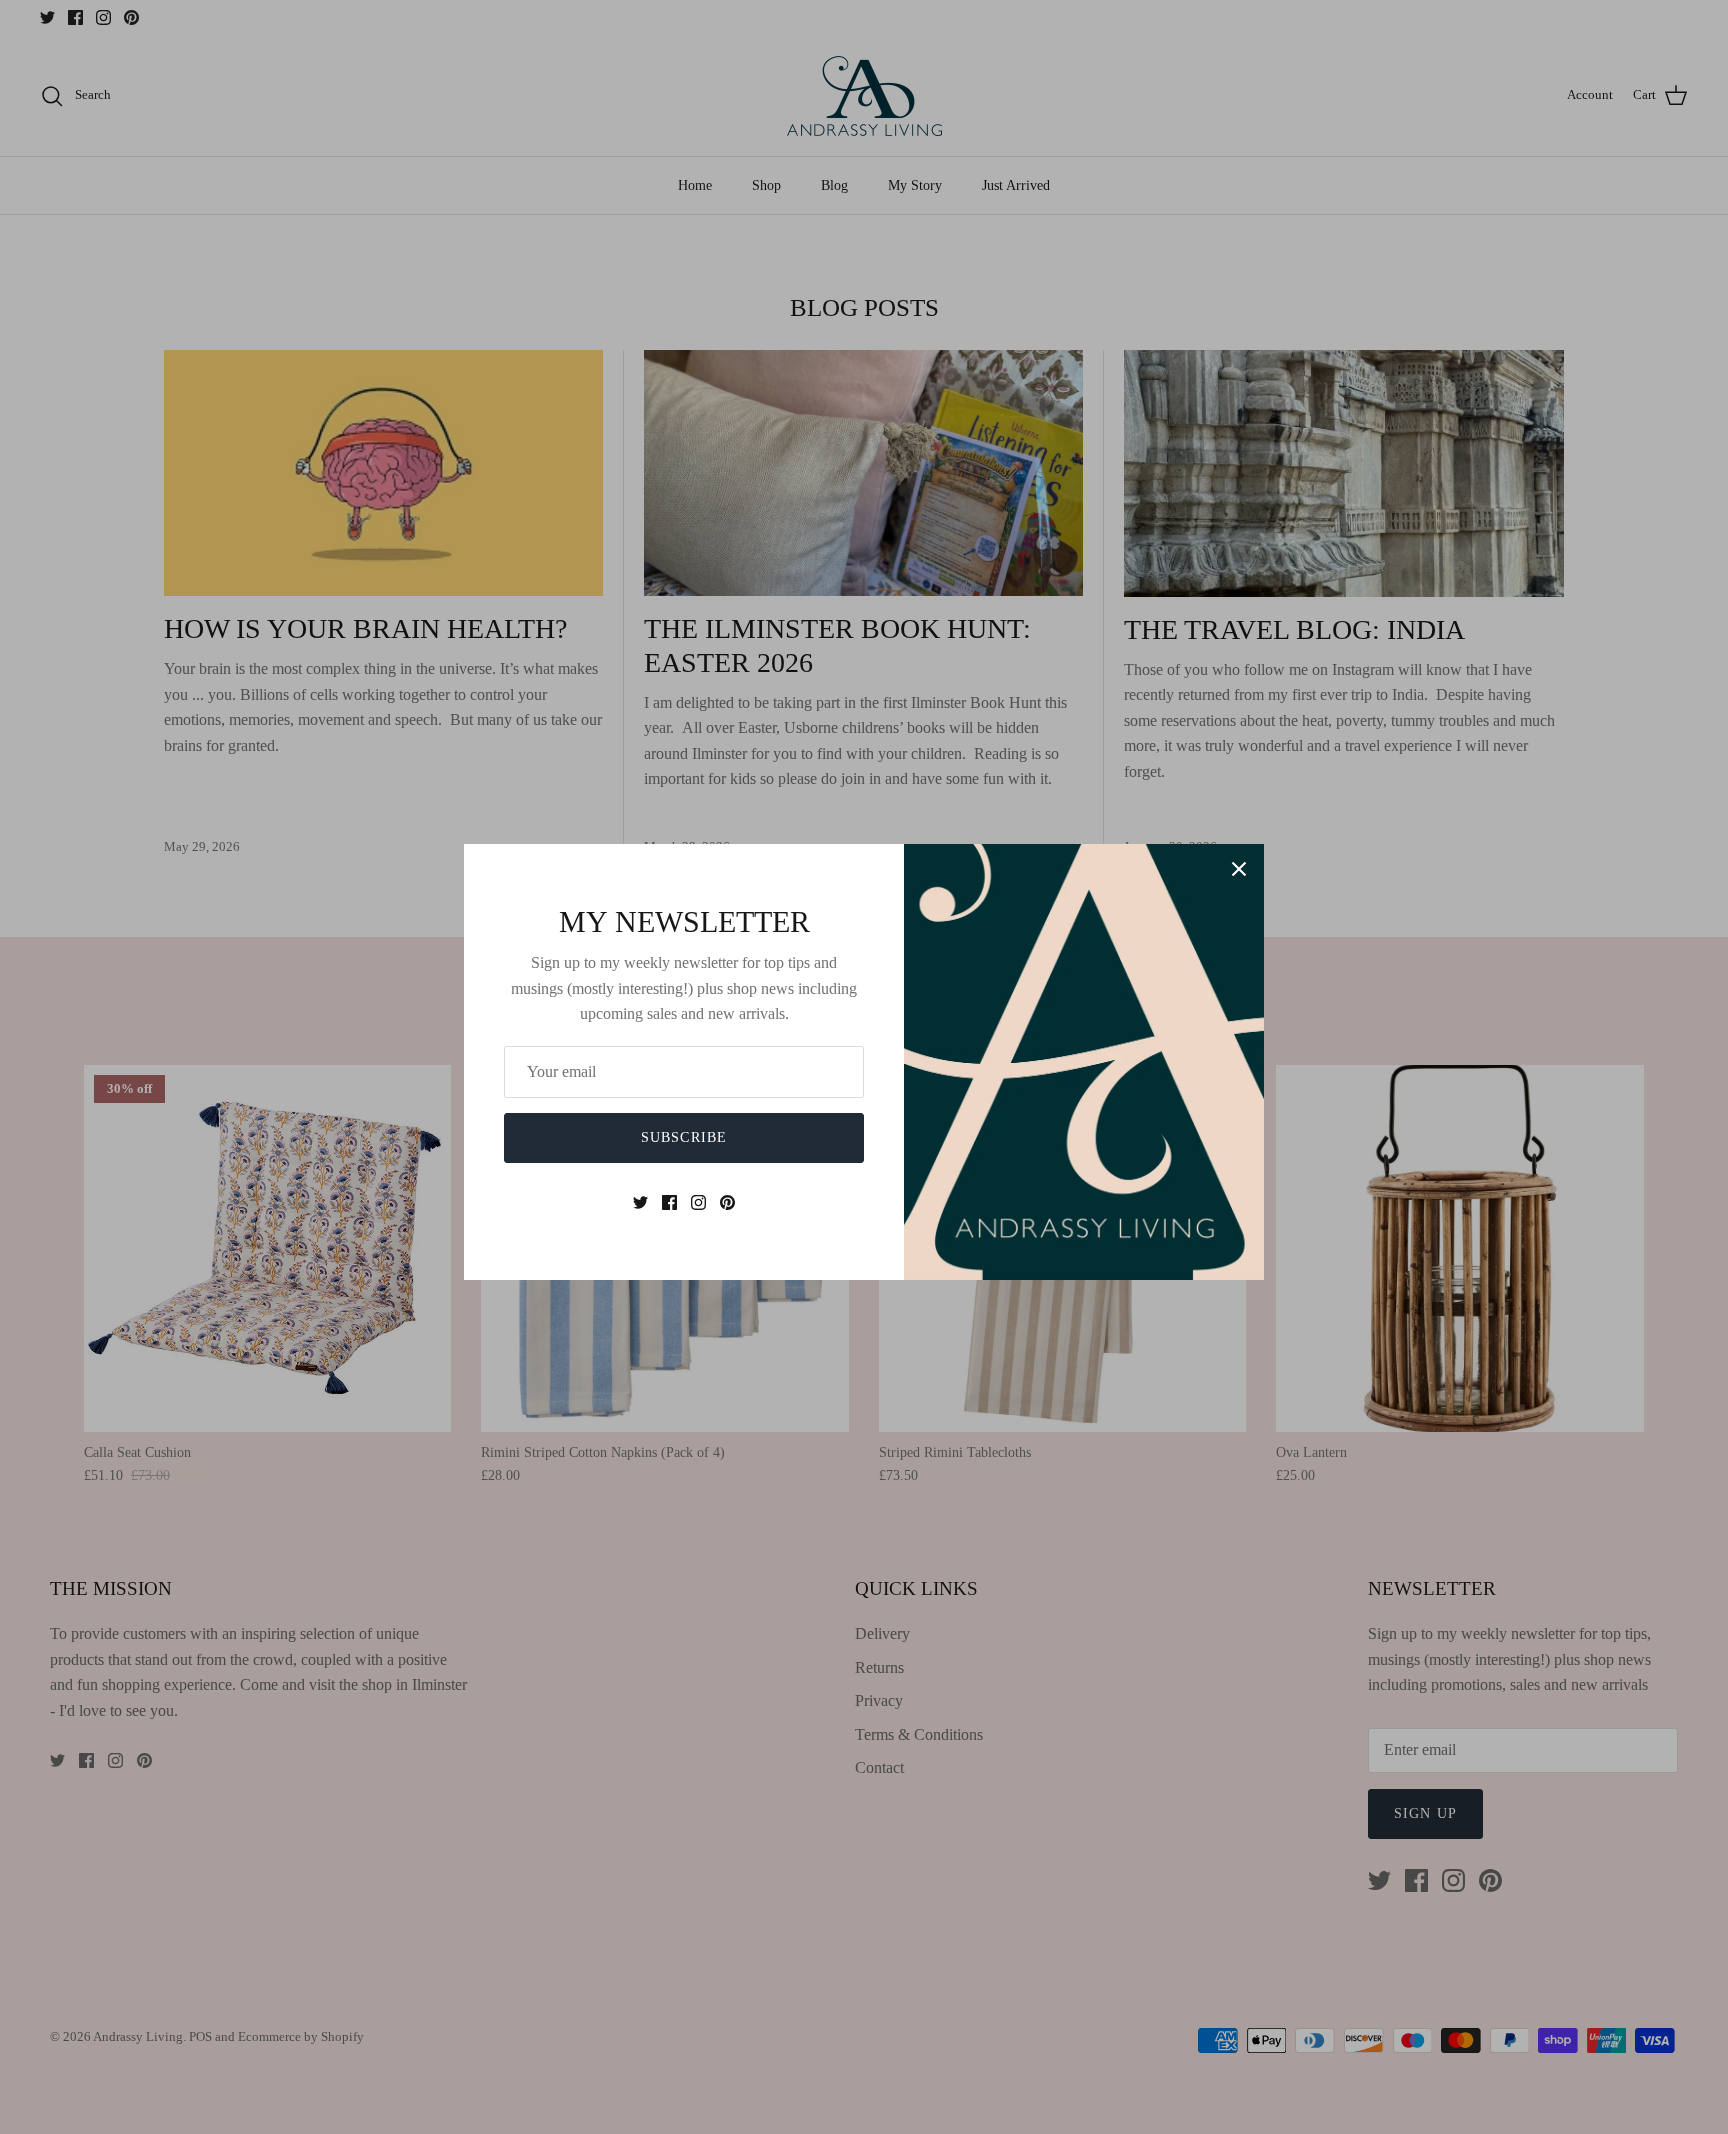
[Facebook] (669, 1202)
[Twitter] (640, 1202)
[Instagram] (698, 1202)
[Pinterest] (727, 1202)
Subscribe (684, 1137)
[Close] (1239, 869)
